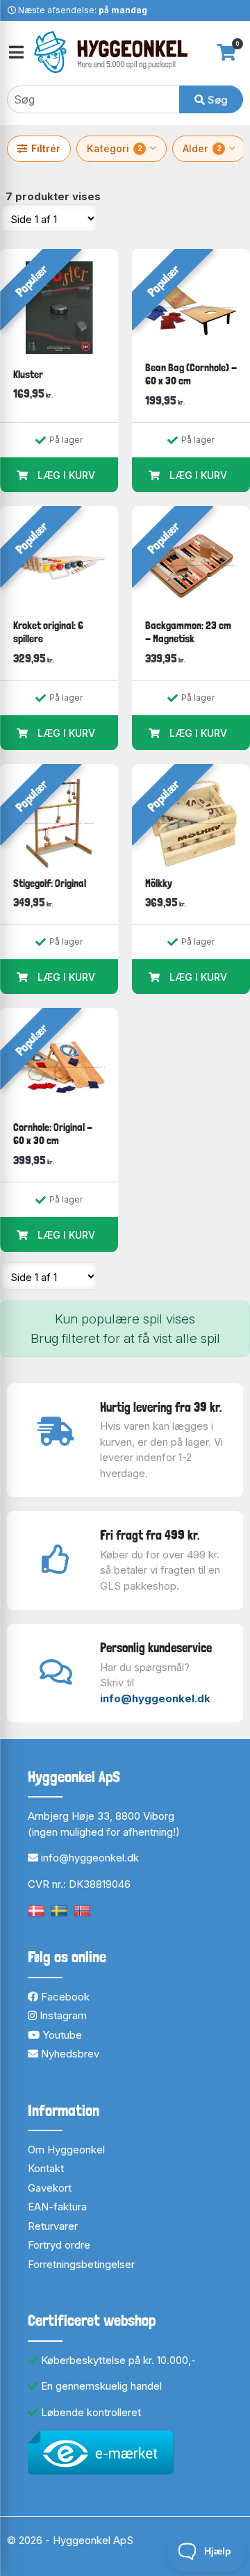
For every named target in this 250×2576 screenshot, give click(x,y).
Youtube (61, 2035)
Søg (216, 100)
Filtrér (46, 148)
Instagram (62, 2015)
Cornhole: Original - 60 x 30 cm (53, 1134)
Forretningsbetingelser (81, 2264)
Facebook (64, 1997)
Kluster (28, 374)
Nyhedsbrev (69, 2054)
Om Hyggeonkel (66, 2150)
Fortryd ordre (59, 2245)
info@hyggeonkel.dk (155, 1698)
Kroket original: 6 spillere (48, 632)
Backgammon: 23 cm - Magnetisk (188, 632)
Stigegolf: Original (50, 883)
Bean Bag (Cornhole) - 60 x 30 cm (191, 374)
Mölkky (159, 883)
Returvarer (53, 2226)
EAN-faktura (57, 2207)
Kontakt (46, 2168)
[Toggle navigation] (15, 52)
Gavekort (50, 2188)
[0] (227, 52)
